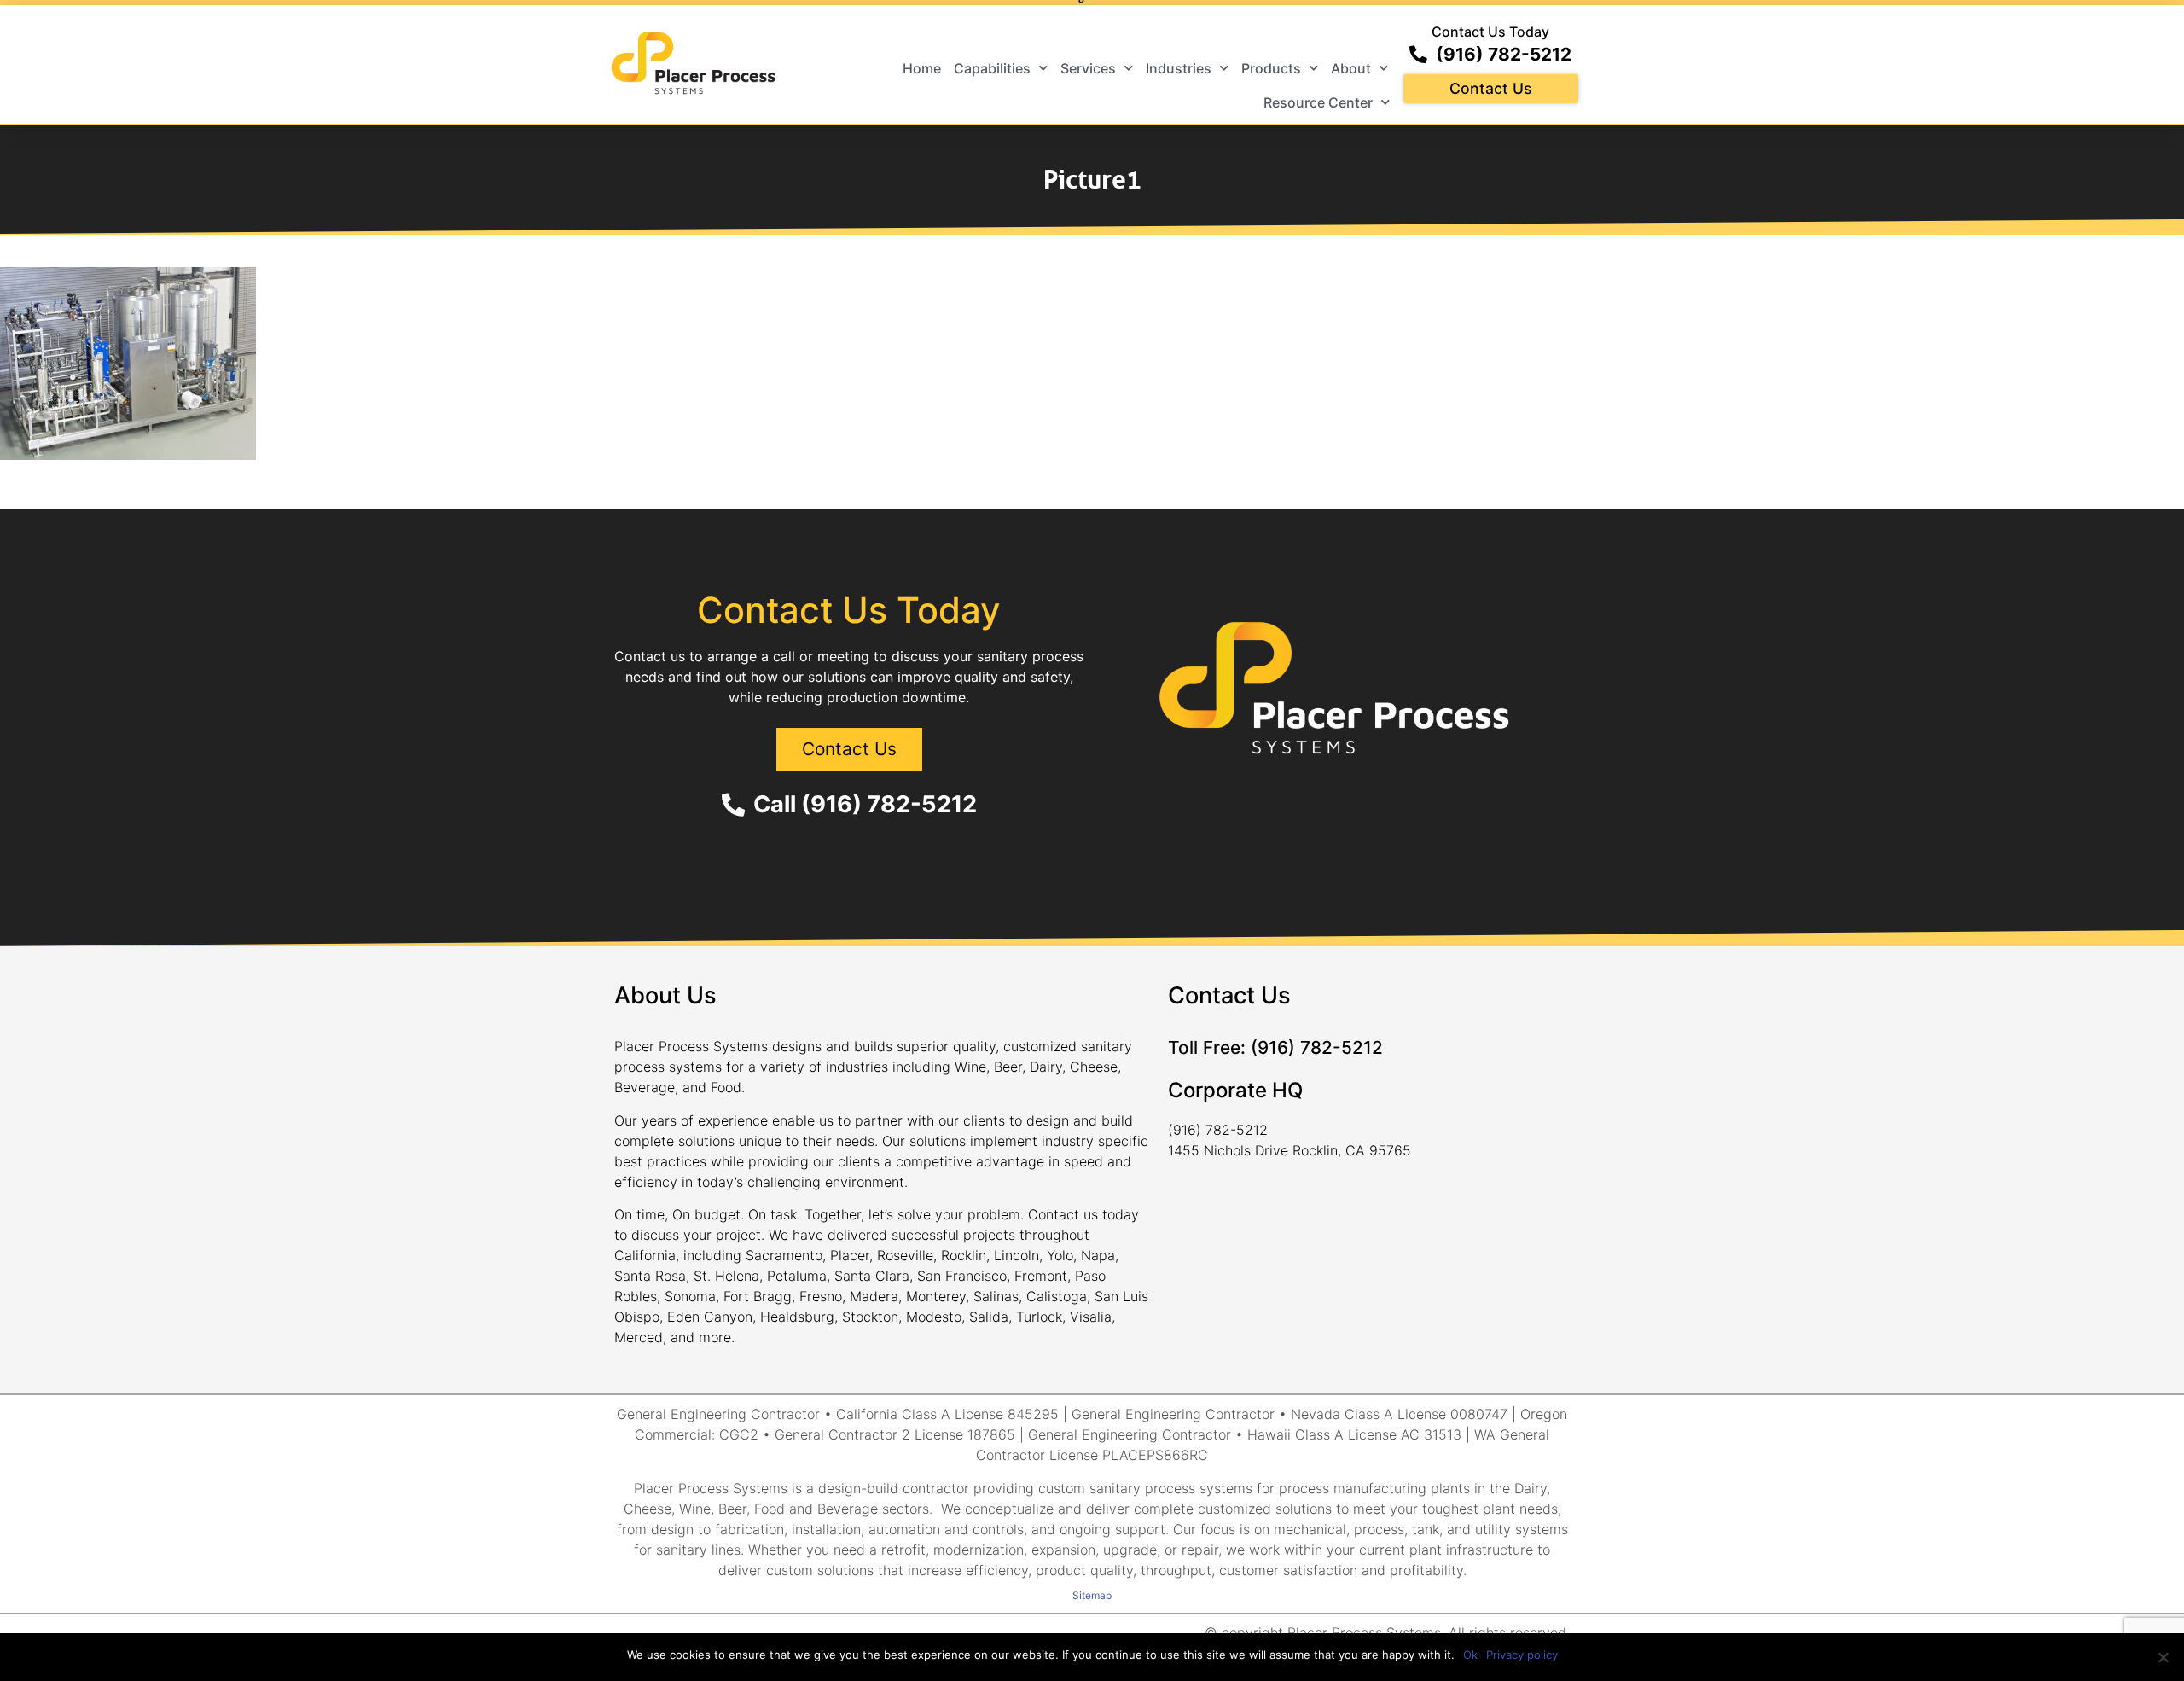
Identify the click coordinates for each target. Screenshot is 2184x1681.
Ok (1470, 1655)
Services (1088, 68)
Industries (1179, 68)
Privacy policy (1522, 1655)
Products (1271, 68)
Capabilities (992, 68)
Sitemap (1092, 1595)
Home (922, 68)
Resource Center (1318, 102)
